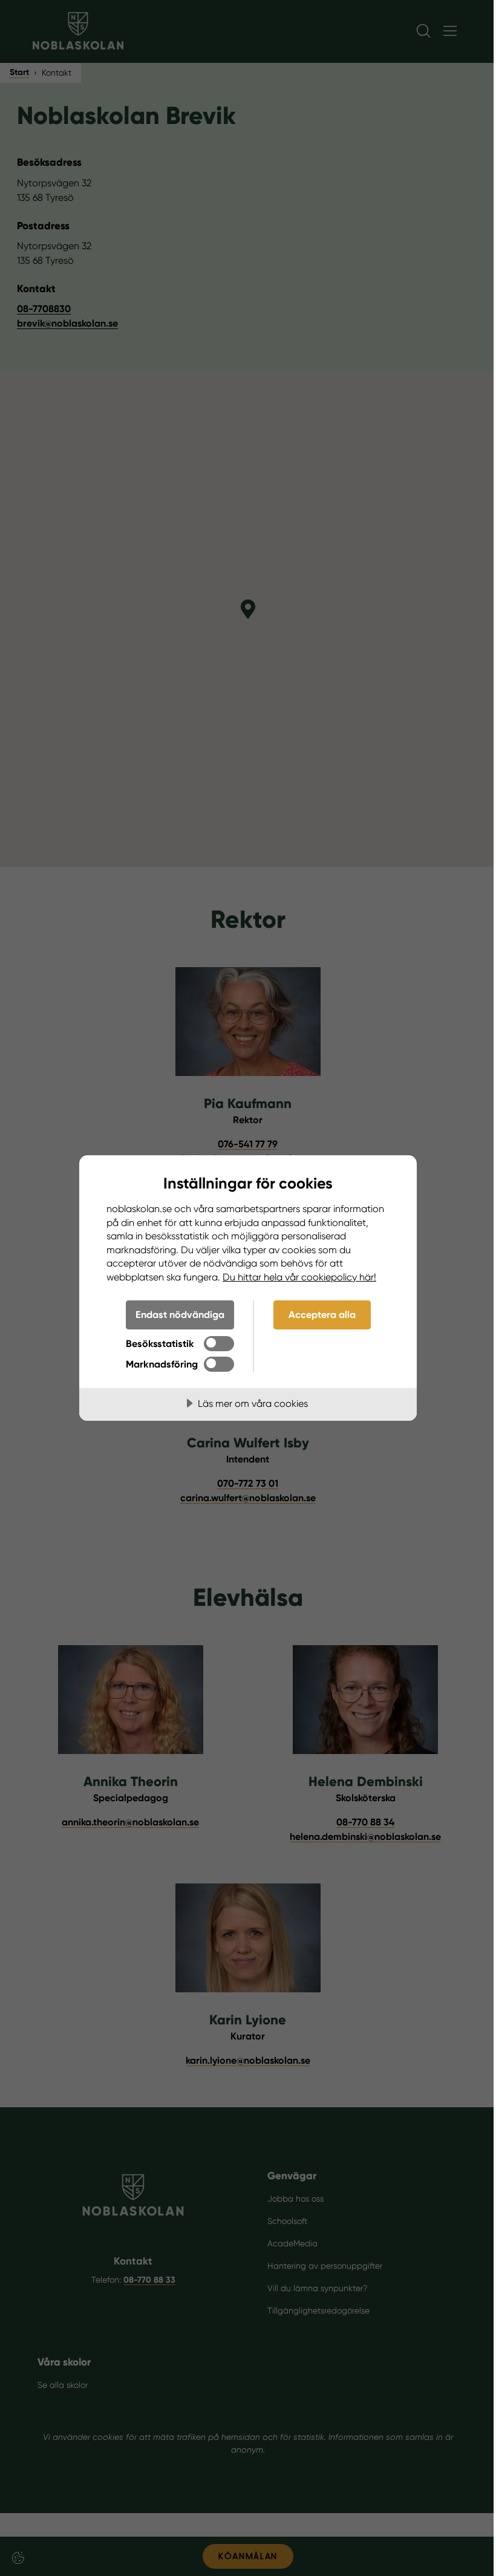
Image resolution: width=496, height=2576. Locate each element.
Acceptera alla (322, 1315)
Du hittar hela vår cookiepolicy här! (299, 1277)
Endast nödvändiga (180, 1315)
